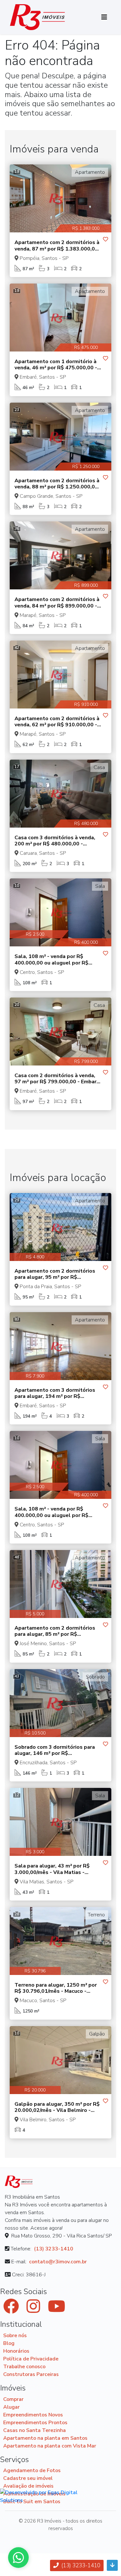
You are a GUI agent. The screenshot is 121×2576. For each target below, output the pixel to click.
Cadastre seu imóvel (28, 2478)
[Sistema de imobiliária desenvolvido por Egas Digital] (44, 2496)
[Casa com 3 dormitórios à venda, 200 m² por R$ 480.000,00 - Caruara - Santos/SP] (60, 794)
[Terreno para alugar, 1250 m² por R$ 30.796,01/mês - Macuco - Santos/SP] (60, 1941)
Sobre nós (15, 2336)
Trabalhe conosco (24, 2367)
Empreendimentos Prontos (35, 2423)
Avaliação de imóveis (28, 2486)
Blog (9, 2343)
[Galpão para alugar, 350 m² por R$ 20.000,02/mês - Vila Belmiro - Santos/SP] (60, 2060)
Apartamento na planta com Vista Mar (50, 2446)
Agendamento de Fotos (32, 2470)
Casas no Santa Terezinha (35, 2430)
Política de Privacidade (31, 2359)
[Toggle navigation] (104, 17)
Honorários (16, 2351)
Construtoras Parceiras (31, 2374)
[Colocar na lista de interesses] (106, 240)
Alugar (11, 2407)
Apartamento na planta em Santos (45, 2438)
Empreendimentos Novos (33, 2415)
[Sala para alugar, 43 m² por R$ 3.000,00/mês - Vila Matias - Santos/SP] (60, 1822)
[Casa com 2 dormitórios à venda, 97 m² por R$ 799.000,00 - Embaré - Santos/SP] (60, 1032)
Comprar (13, 2399)
